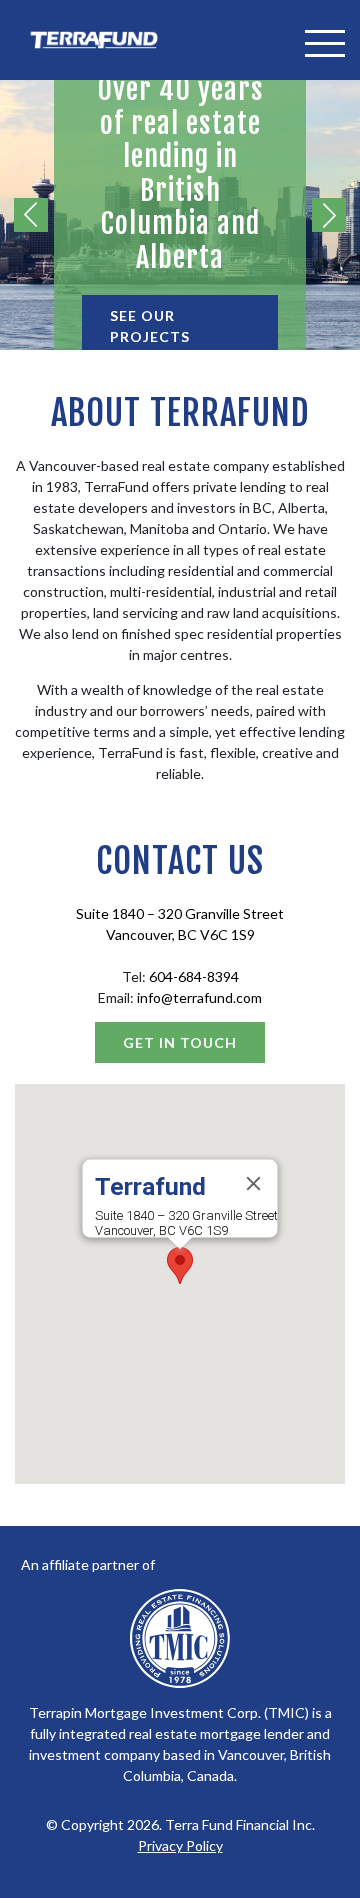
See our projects (150, 326)
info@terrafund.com (199, 997)
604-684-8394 (194, 976)
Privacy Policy (180, 1845)
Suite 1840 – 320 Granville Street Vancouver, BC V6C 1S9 (186, 1223)
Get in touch (180, 1042)
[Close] (254, 1183)
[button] (180, 1265)
